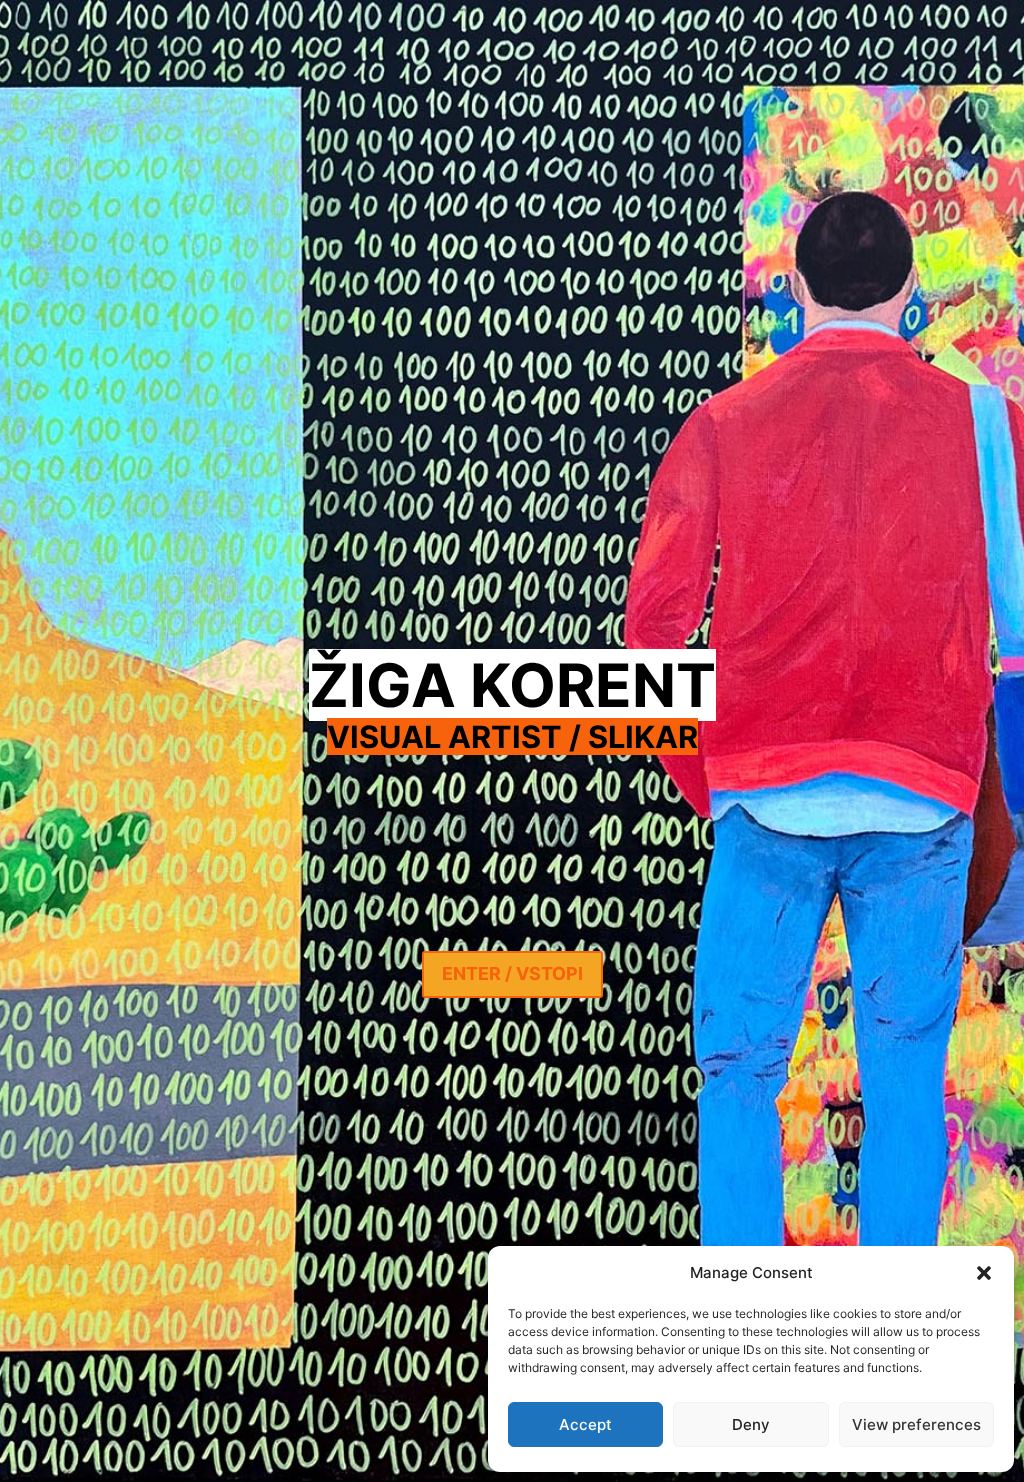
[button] (984, 1273)
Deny (751, 1424)
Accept (585, 1424)
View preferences (916, 1424)
